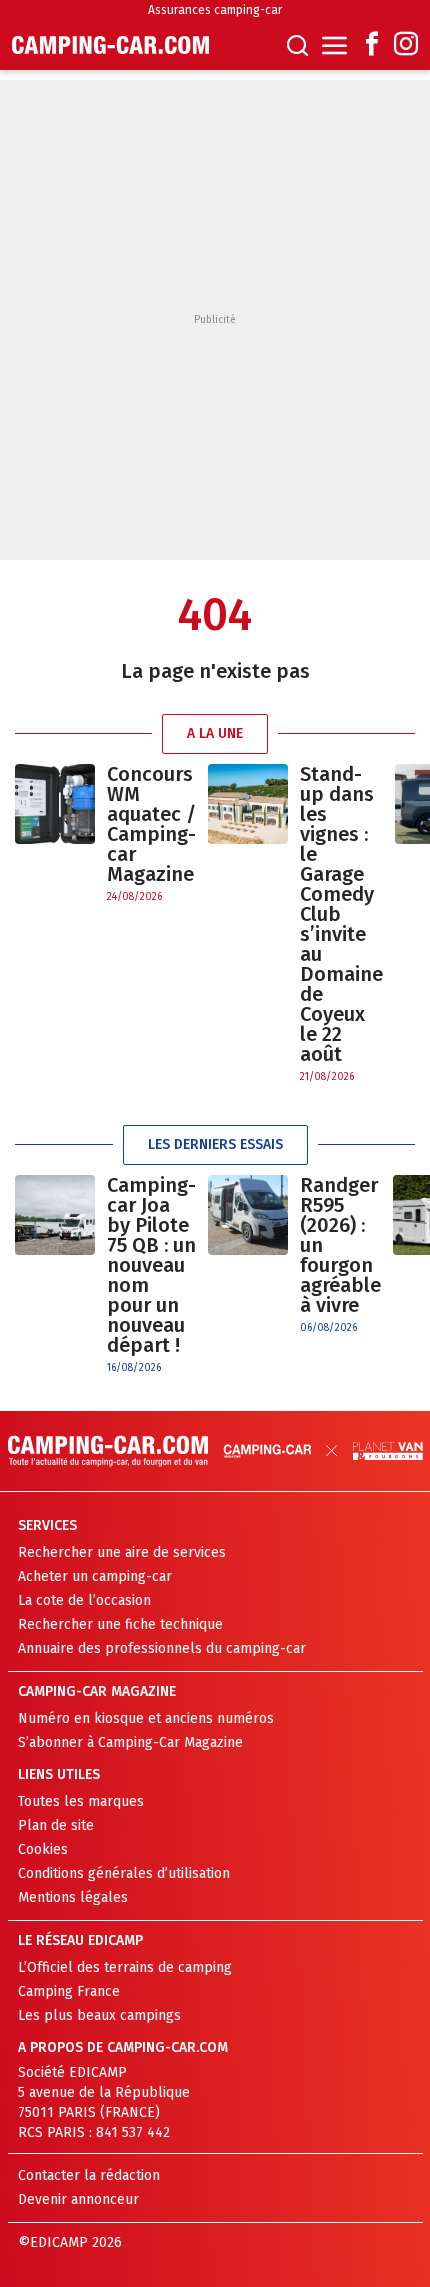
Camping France (69, 1991)
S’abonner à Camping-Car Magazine (130, 1742)
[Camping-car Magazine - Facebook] (372, 45)
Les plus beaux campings (99, 2015)
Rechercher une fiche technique (120, 1624)
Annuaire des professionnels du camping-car (162, 1648)
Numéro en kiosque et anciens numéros (146, 1718)
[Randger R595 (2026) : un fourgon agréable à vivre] (248, 1255)
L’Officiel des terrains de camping (125, 1967)
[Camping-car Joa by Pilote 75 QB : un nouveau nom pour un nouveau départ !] (55, 1275)
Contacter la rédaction (89, 2175)
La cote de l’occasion (84, 1600)
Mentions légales (73, 1897)
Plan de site (56, 1825)
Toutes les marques (81, 1801)
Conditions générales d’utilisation (124, 1873)
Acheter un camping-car (95, 1576)
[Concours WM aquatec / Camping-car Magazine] (55, 834)
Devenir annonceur (78, 2199)
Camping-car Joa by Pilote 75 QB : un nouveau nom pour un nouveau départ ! (151, 1265)
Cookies (43, 1849)
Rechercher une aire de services (122, 1552)
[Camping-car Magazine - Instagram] (406, 45)
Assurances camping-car (215, 10)
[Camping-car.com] (110, 45)
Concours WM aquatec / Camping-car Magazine (151, 824)
